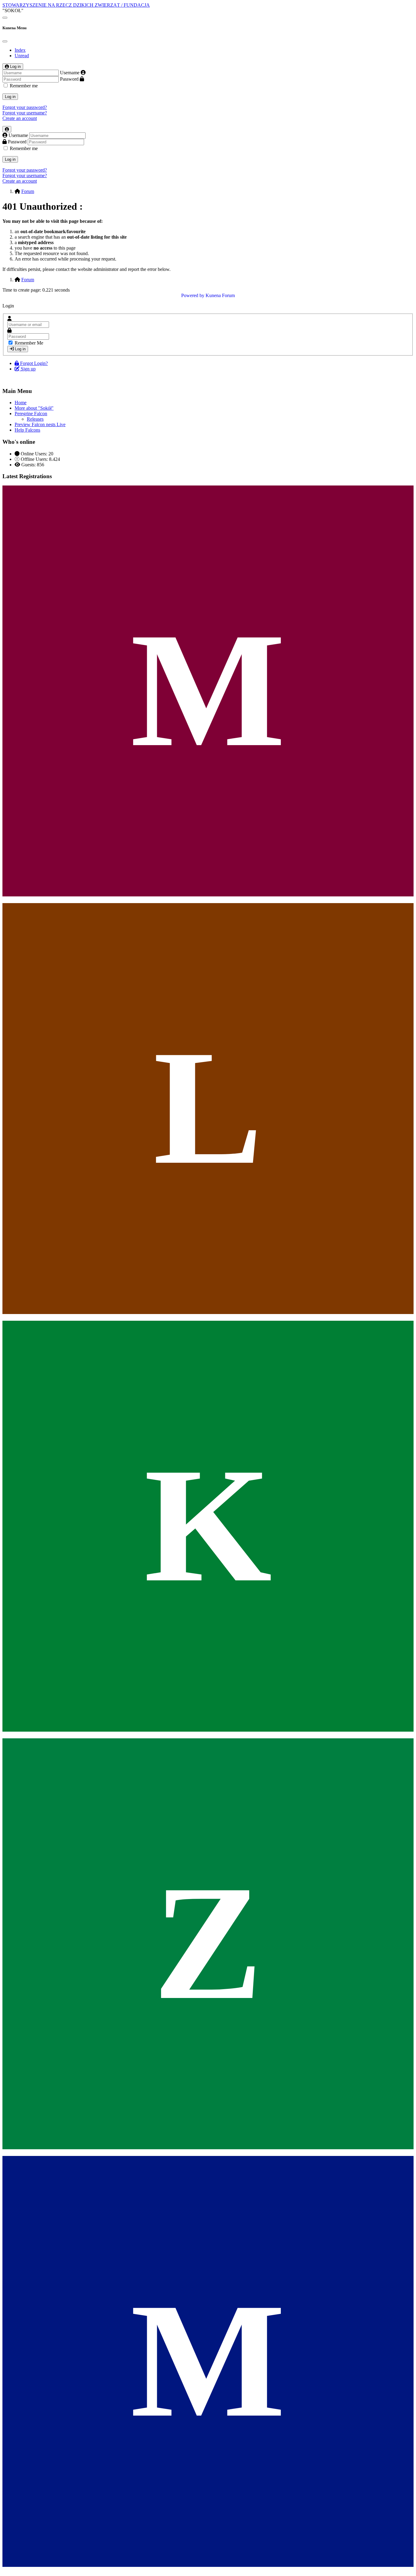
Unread (22, 56)
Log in (10, 97)
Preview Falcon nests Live (40, 424)
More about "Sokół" (34, 408)
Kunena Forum (220, 295)
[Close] (5, 41)
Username (70, 73)
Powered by (193, 295)
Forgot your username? (25, 113)
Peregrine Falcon (31, 414)
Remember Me (29, 343)
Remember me (24, 86)
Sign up (28, 369)
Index (20, 50)
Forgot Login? (34, 363)
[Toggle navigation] (5, 18)
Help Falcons (27, 430)
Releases (35, 419)
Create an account (20, 118)
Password (69, 79)
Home (21, 403)
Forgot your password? (25, 107)
